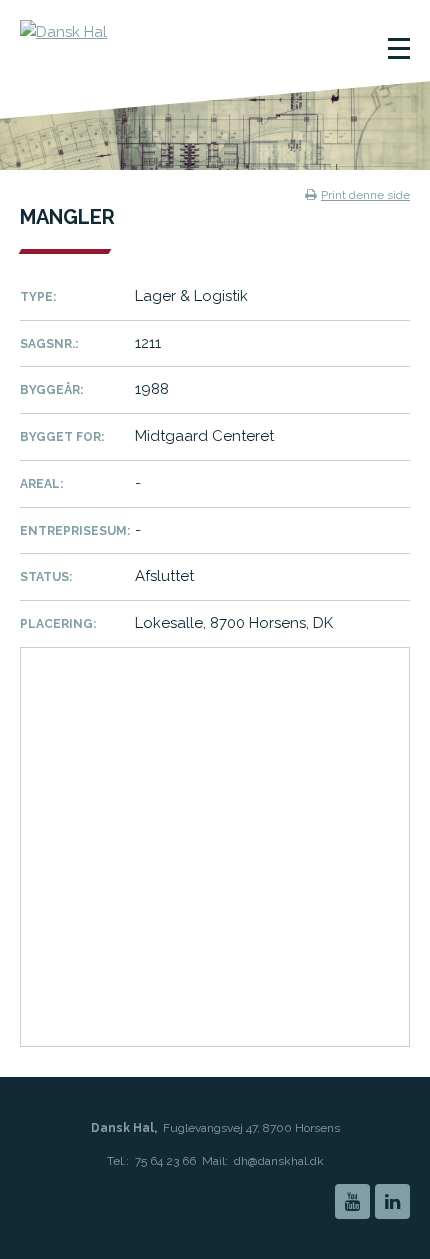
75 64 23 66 (165, 1161)
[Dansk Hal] (130, 45)
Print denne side (365, 195)
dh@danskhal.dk (279, 1161)
